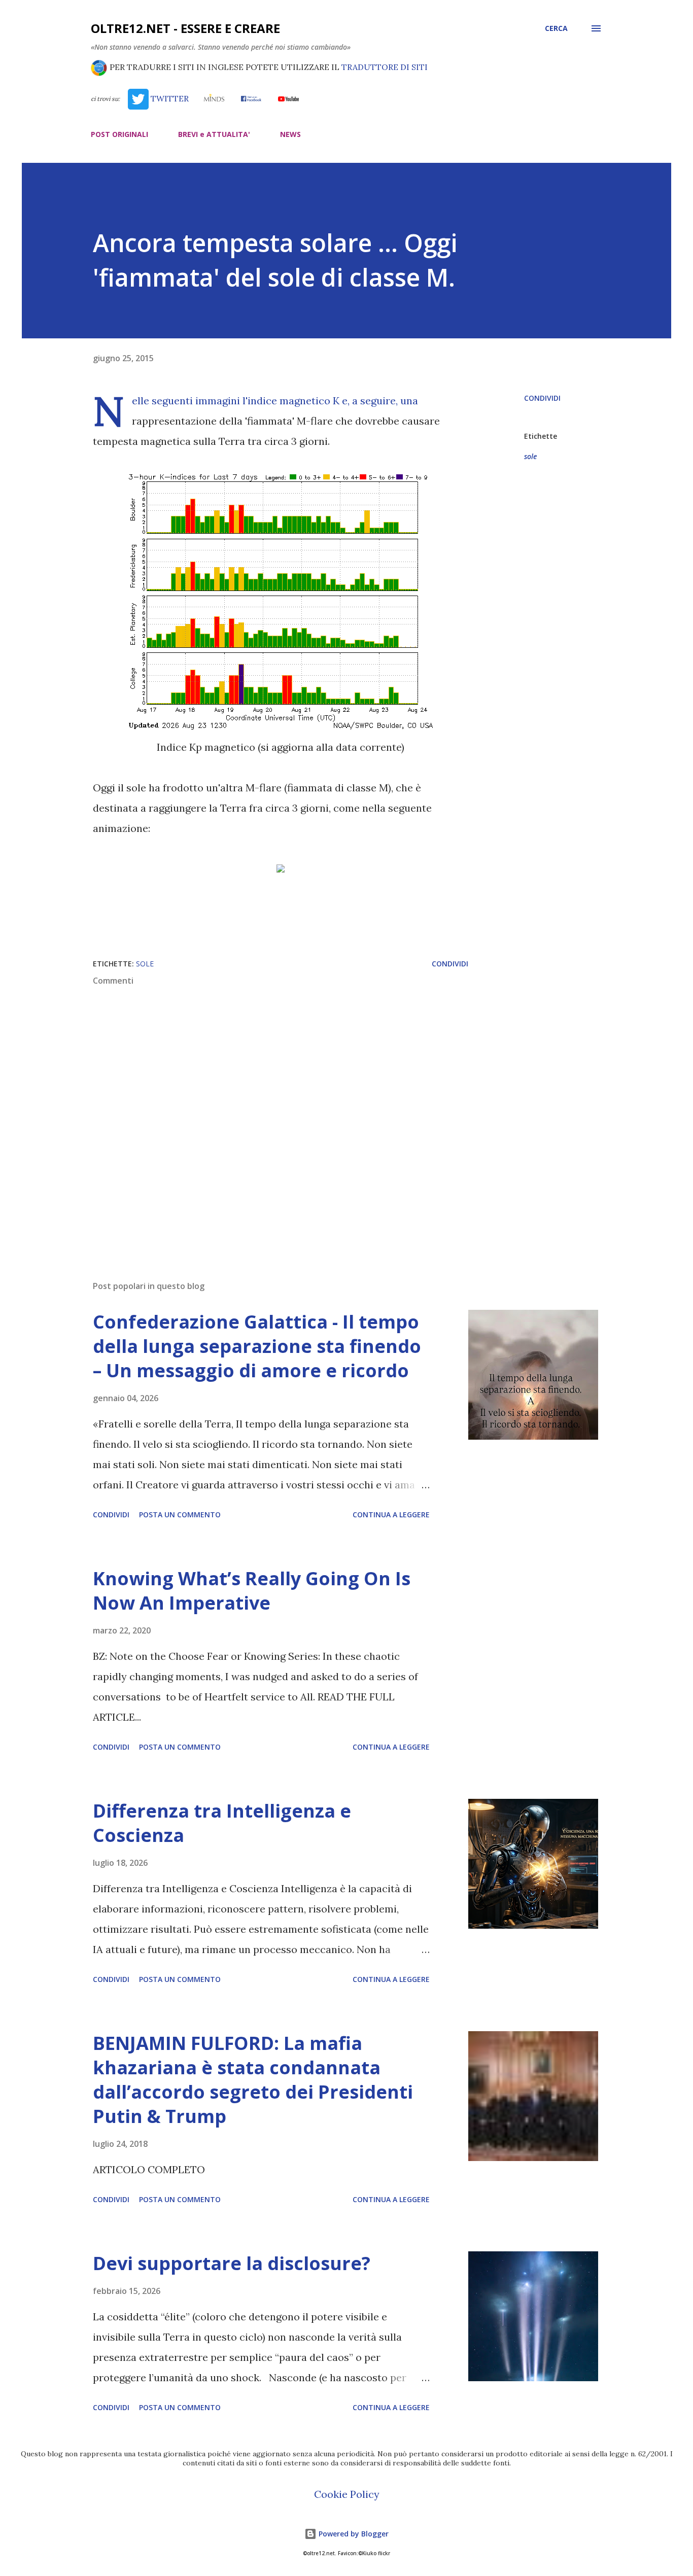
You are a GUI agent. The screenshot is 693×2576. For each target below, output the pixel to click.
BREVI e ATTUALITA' (214, 134)
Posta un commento (180, 1515)
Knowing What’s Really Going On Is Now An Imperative (252, 1591)
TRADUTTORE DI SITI (385, 67)
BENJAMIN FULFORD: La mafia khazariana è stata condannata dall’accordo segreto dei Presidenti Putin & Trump (253, 2080)
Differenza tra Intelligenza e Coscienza (222, 1823)
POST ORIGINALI (119, 134)
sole (530, 456)
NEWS (290, 134)
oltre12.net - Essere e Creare (185, 28)
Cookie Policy (347, 2494)
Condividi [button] (542, 398)
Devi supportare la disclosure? (232, 2263)
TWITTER (168, 98)
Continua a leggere (391, 1515)
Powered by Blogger (353, 2534)
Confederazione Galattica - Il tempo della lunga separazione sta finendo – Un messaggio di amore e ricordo (257, 1346)
